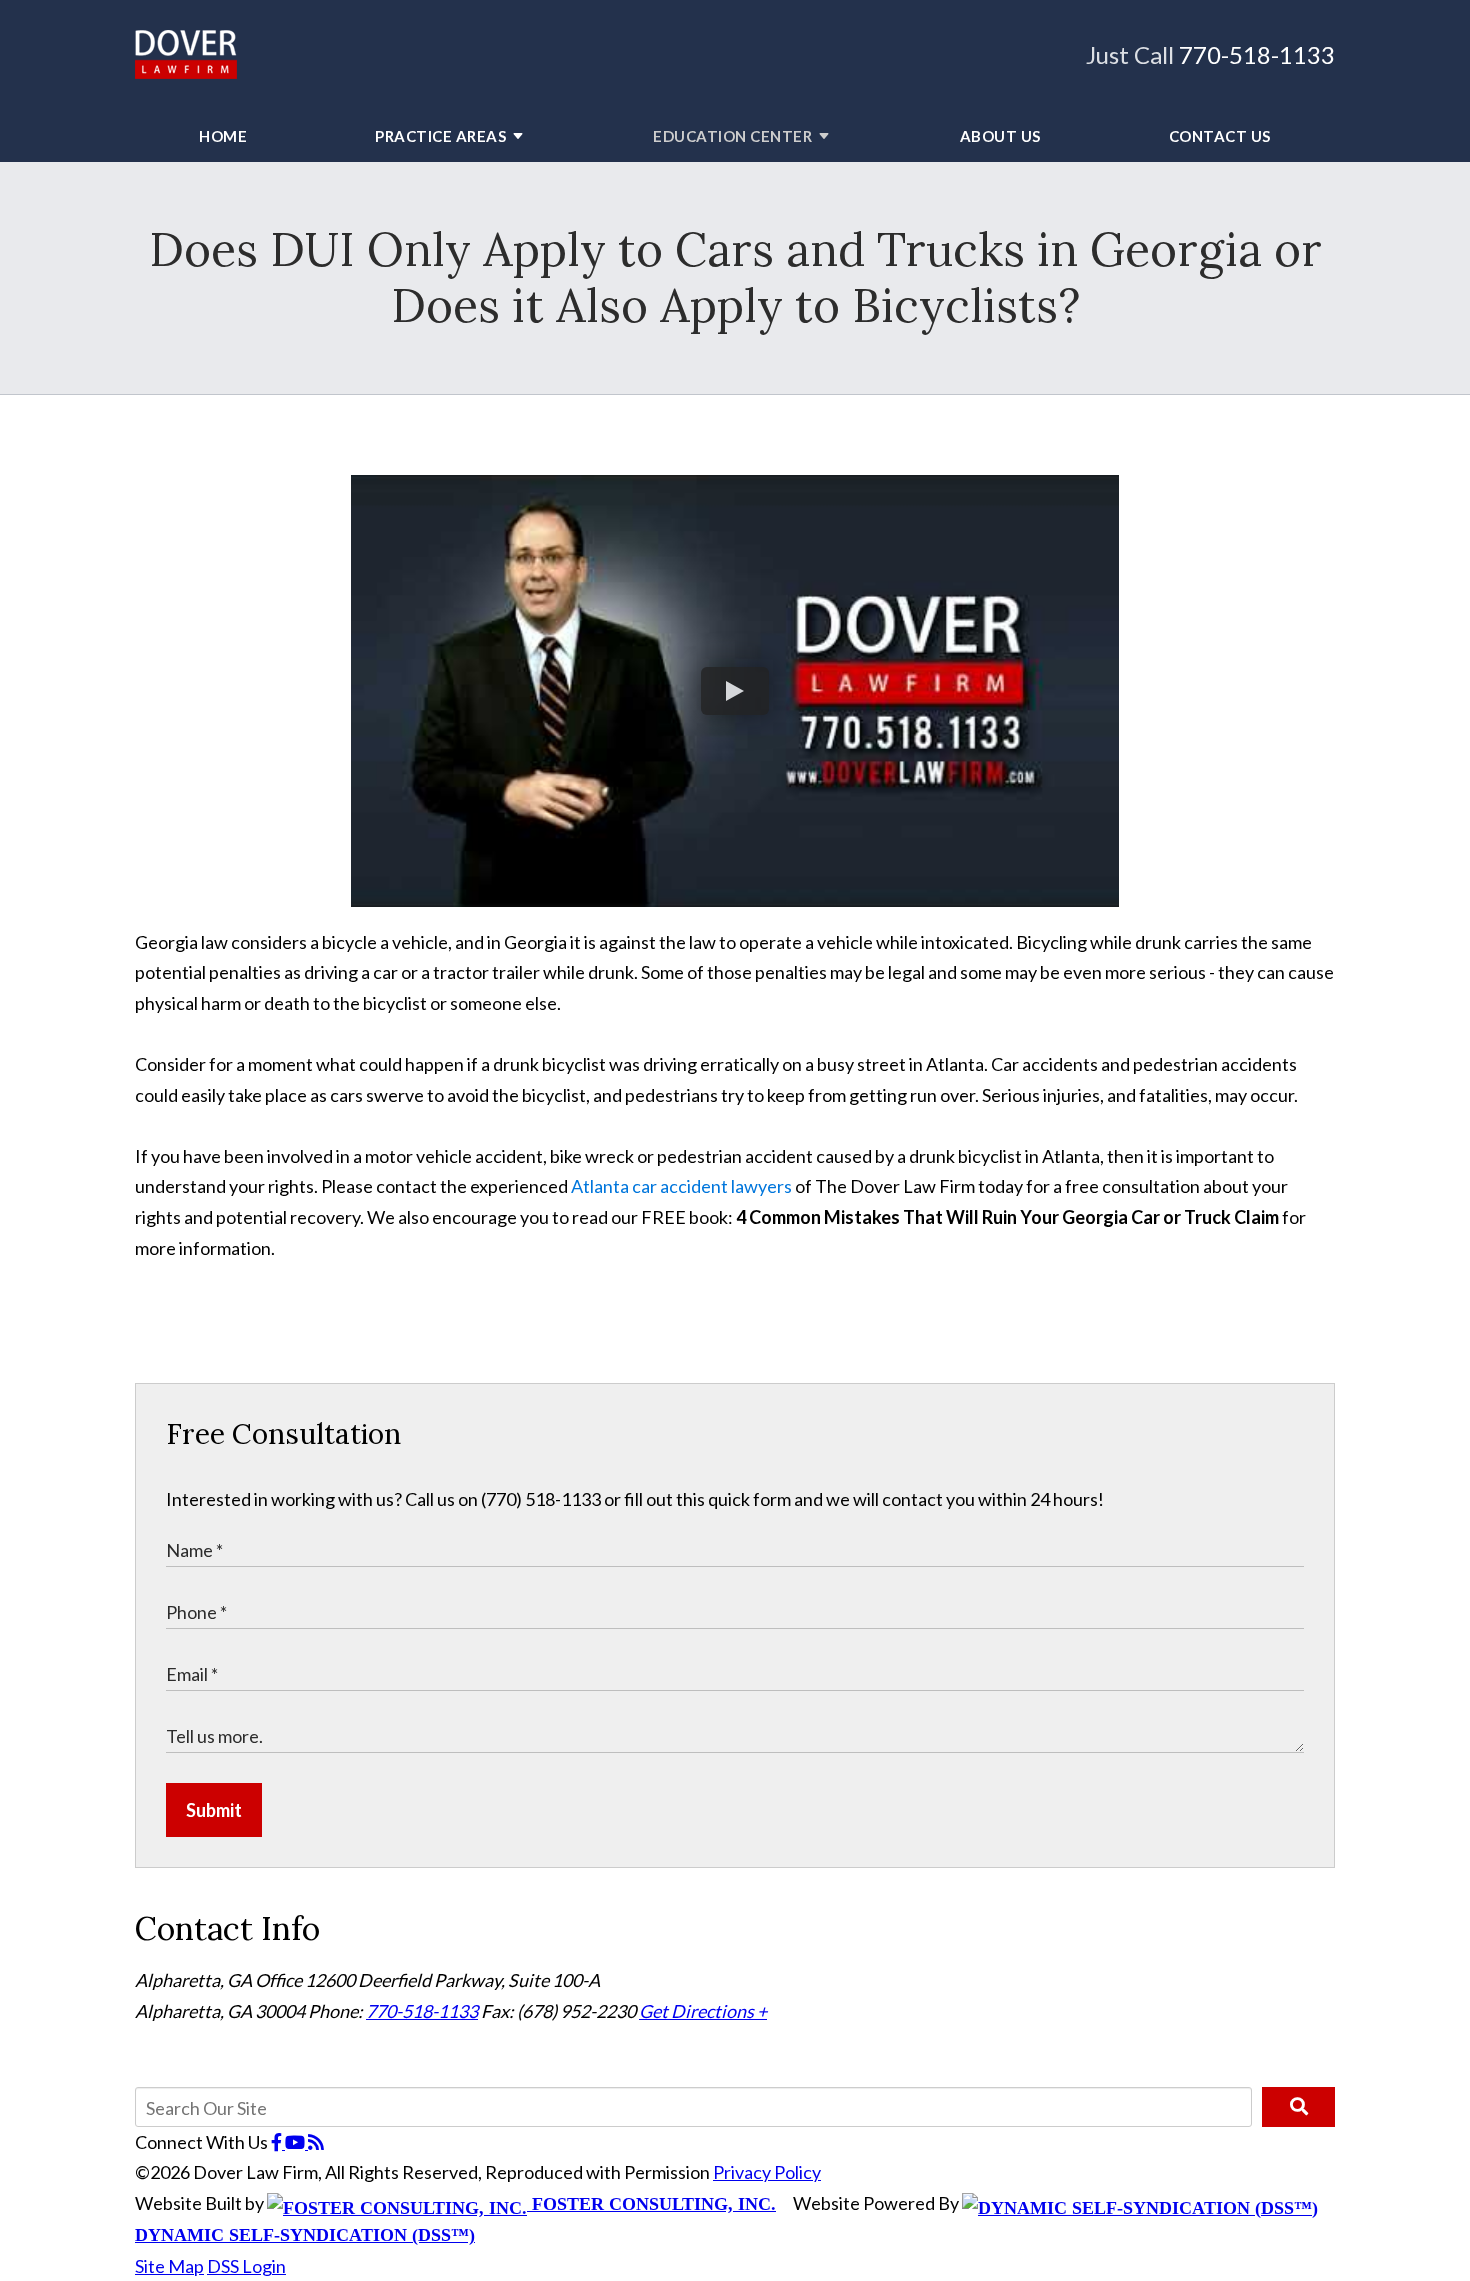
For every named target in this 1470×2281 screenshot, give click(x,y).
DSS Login (246, 2266)
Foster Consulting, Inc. (651, 2204)
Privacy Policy (767, 2172)
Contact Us (1220, 136)
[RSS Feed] (316, 2142)
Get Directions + (703, 2011)
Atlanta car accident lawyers (681, 1186)
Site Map (169, 2266)
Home (223, 136)
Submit (214, 1810)
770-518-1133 (1257, 54)
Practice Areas (440, 136)
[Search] (1298, 2107)
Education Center (732, 136)
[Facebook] (278, 2142)
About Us (1000, 136)
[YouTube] (296, 2142)
